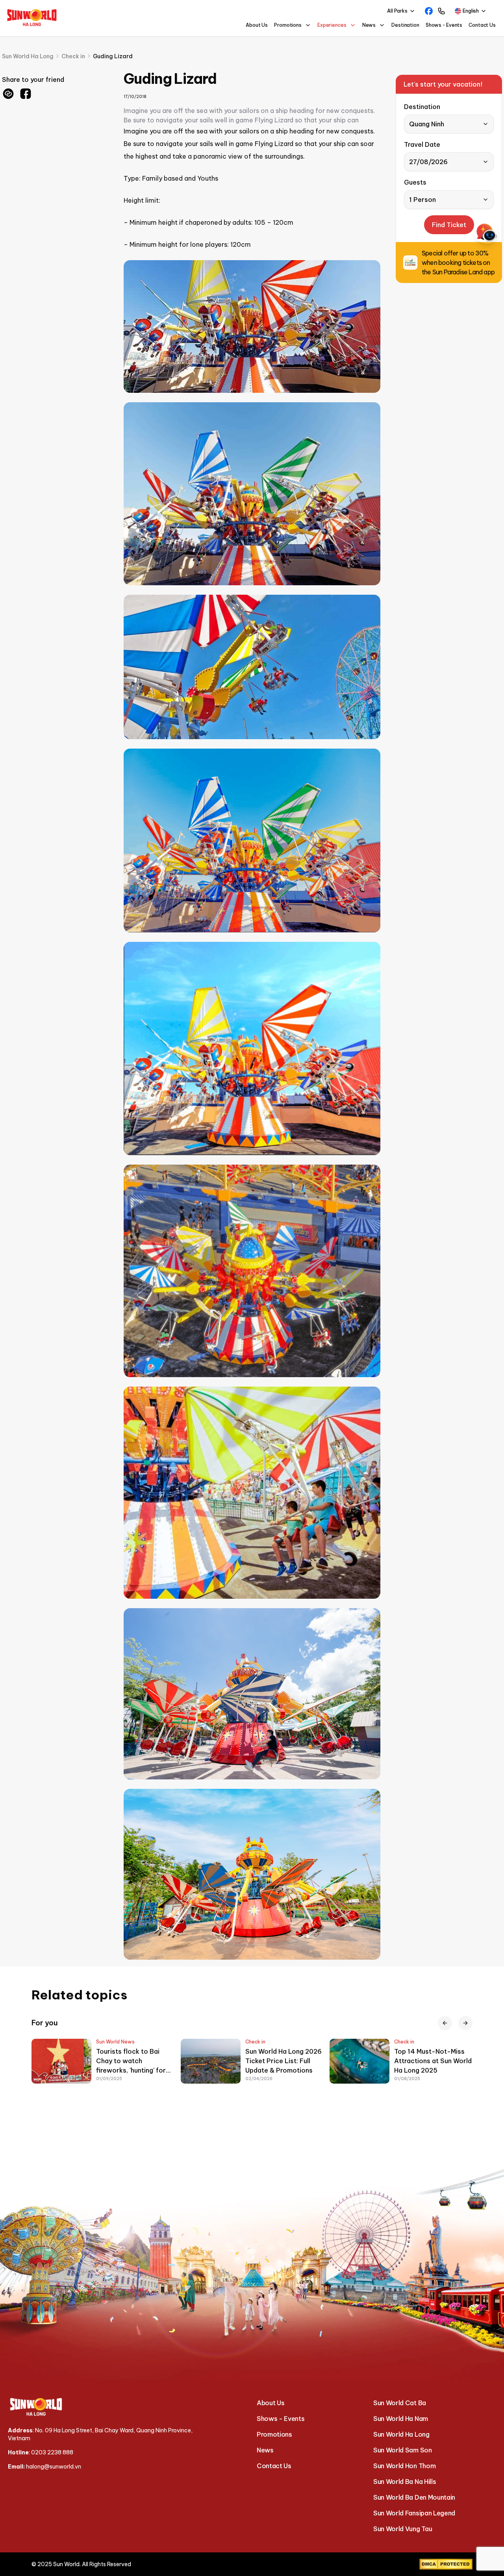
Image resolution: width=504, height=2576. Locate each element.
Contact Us (482, 25)
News (265, 2450)
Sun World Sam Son (403, 2450)
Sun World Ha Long (401, 2434)
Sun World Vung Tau (403, 2529)
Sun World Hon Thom (404, 2466)
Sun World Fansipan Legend (414, 2513)
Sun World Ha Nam (401, 2419)
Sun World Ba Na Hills (405, 2482)
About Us (257, 25)
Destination (405, 25)
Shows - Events (444, 25)
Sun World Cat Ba (400, 2403)
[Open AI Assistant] (487, 233)
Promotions (274, 2434)
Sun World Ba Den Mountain (414, 2497)
